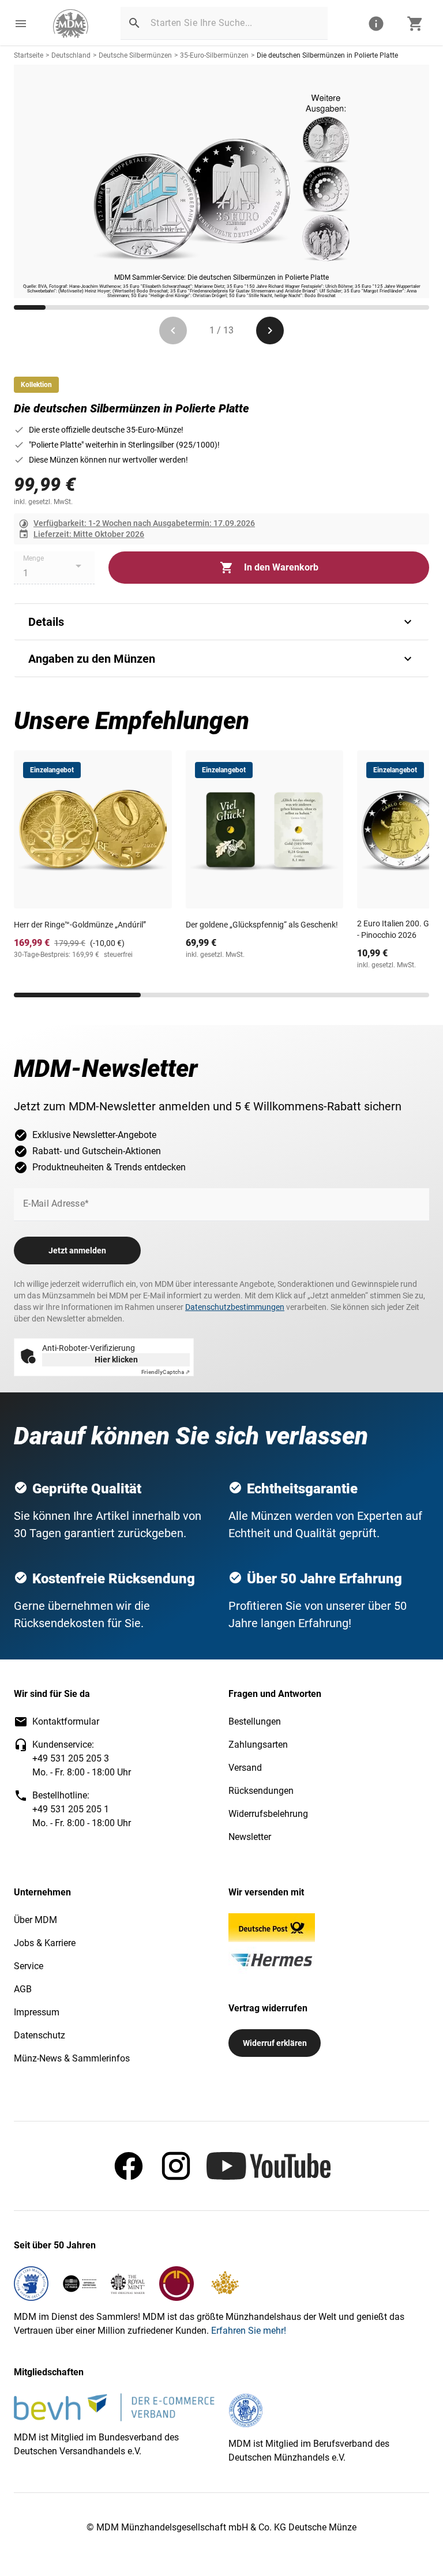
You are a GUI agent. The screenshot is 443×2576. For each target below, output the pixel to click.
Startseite (29, 55)
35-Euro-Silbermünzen (214, 55)
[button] (21, 24)
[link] (71, 24)
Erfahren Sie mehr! (249, 2331)
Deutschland (71, 55)
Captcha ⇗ (166, 1372)
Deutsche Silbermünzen (135, 55)
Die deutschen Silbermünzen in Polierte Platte (327, 55)
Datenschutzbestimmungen (235, 1307)
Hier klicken (116, 1360)
